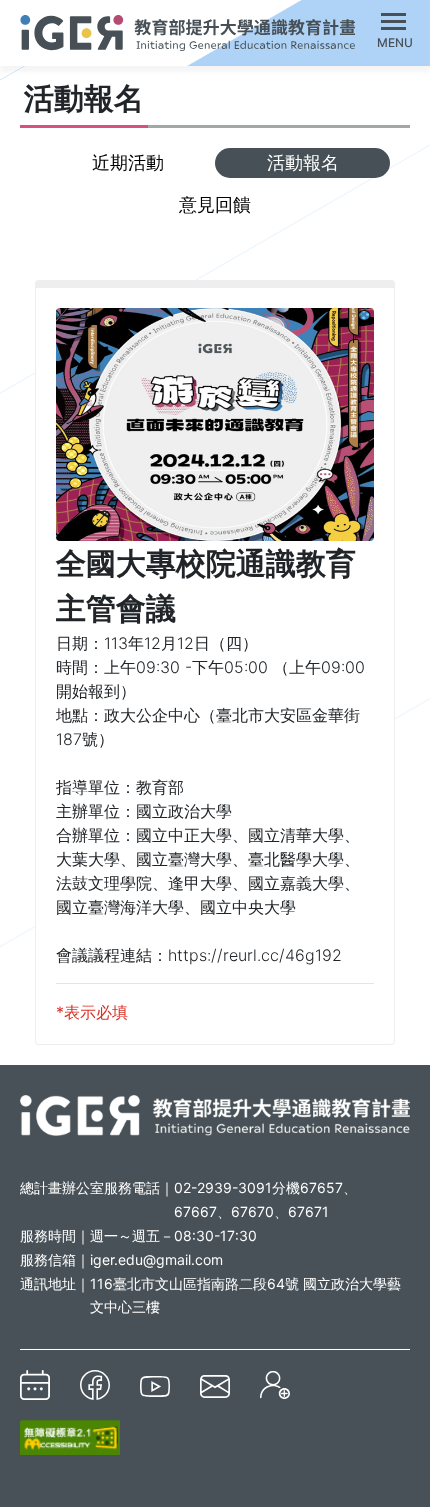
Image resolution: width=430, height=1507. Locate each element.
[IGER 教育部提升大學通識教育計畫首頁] (215, 1114)
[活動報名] (275, 1385)
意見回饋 (215, 204)
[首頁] (187, 30)
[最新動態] (35, 1385)
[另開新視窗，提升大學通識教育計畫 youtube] (155, 1385)
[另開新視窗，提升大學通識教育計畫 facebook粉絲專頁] (95, 1385)
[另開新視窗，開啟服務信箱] (215, 1385)
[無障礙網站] (70, 1437)
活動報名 (303, 162)
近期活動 (128, 162)
